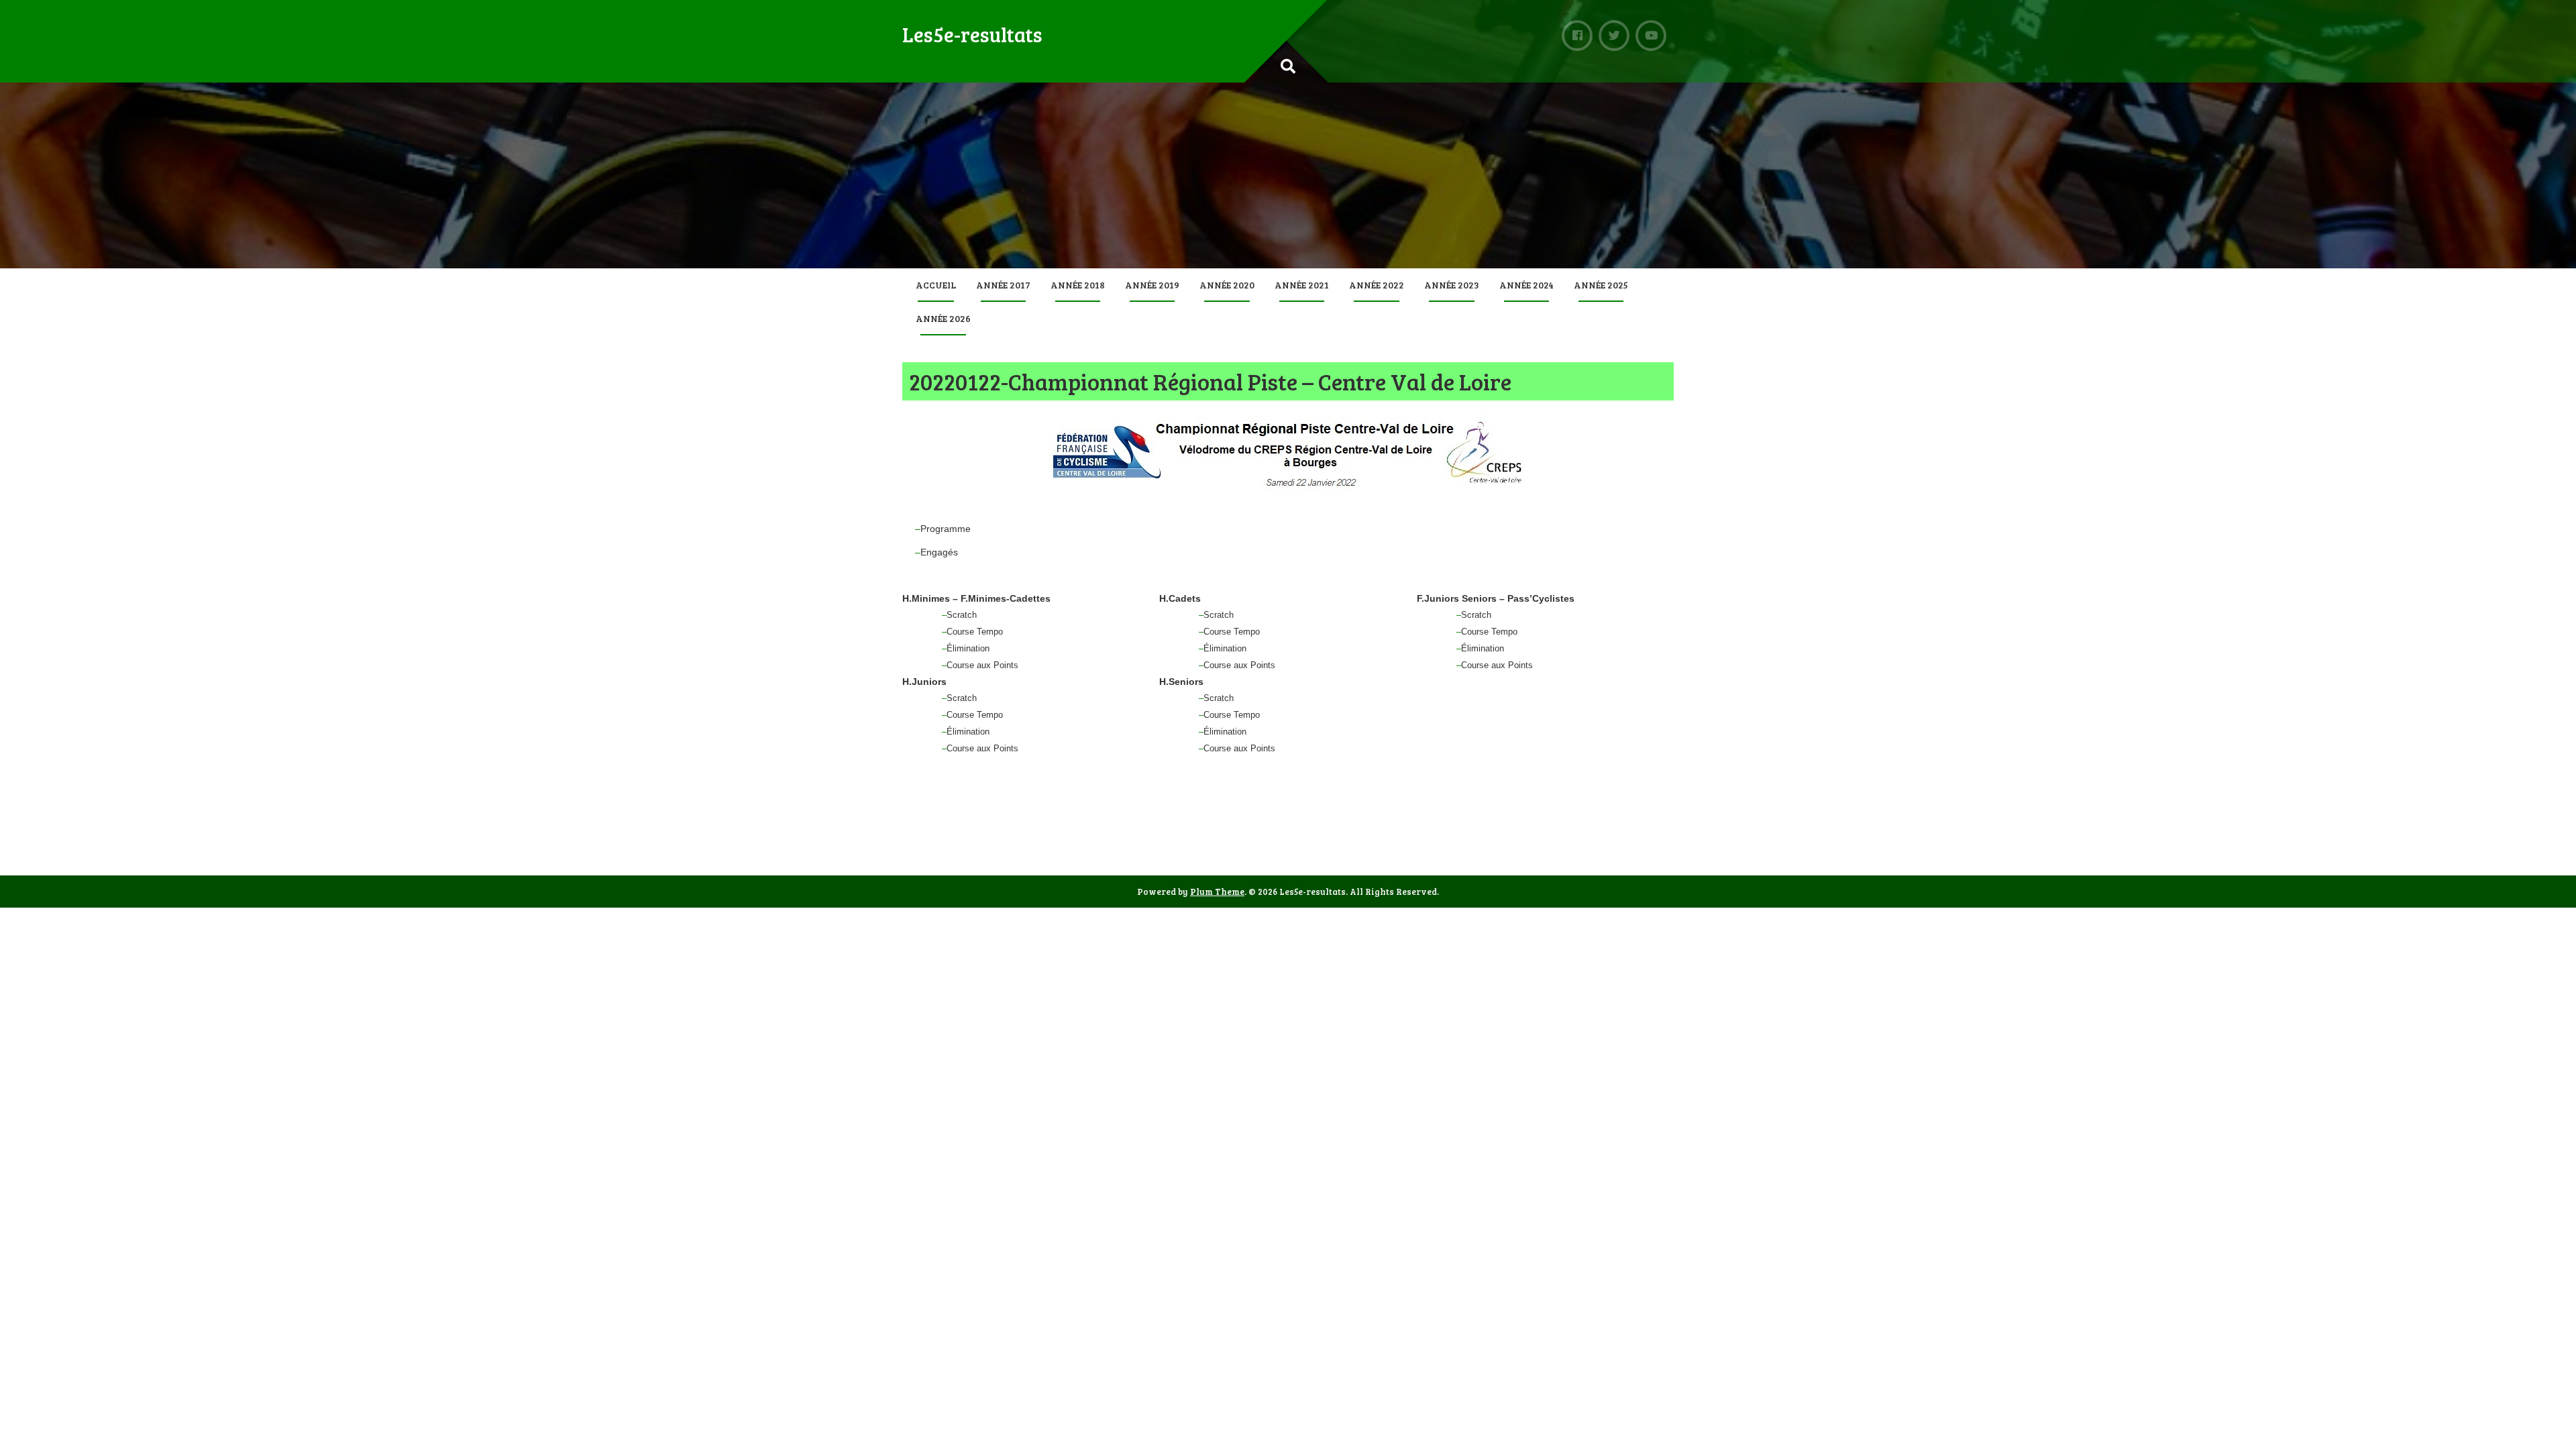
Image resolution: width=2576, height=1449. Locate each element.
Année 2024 (1526, 285)
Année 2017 (1003, 285)
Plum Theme (1217, 892)
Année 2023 (1452, 285)
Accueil (936, 285)
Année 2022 (1377, 285)
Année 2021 (1302, 285)
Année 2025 (1601, 285)
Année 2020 (1227, 285)
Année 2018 (1078, 285)
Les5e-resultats (972, 34)
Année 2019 (1152, 285)
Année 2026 (943, 318)
